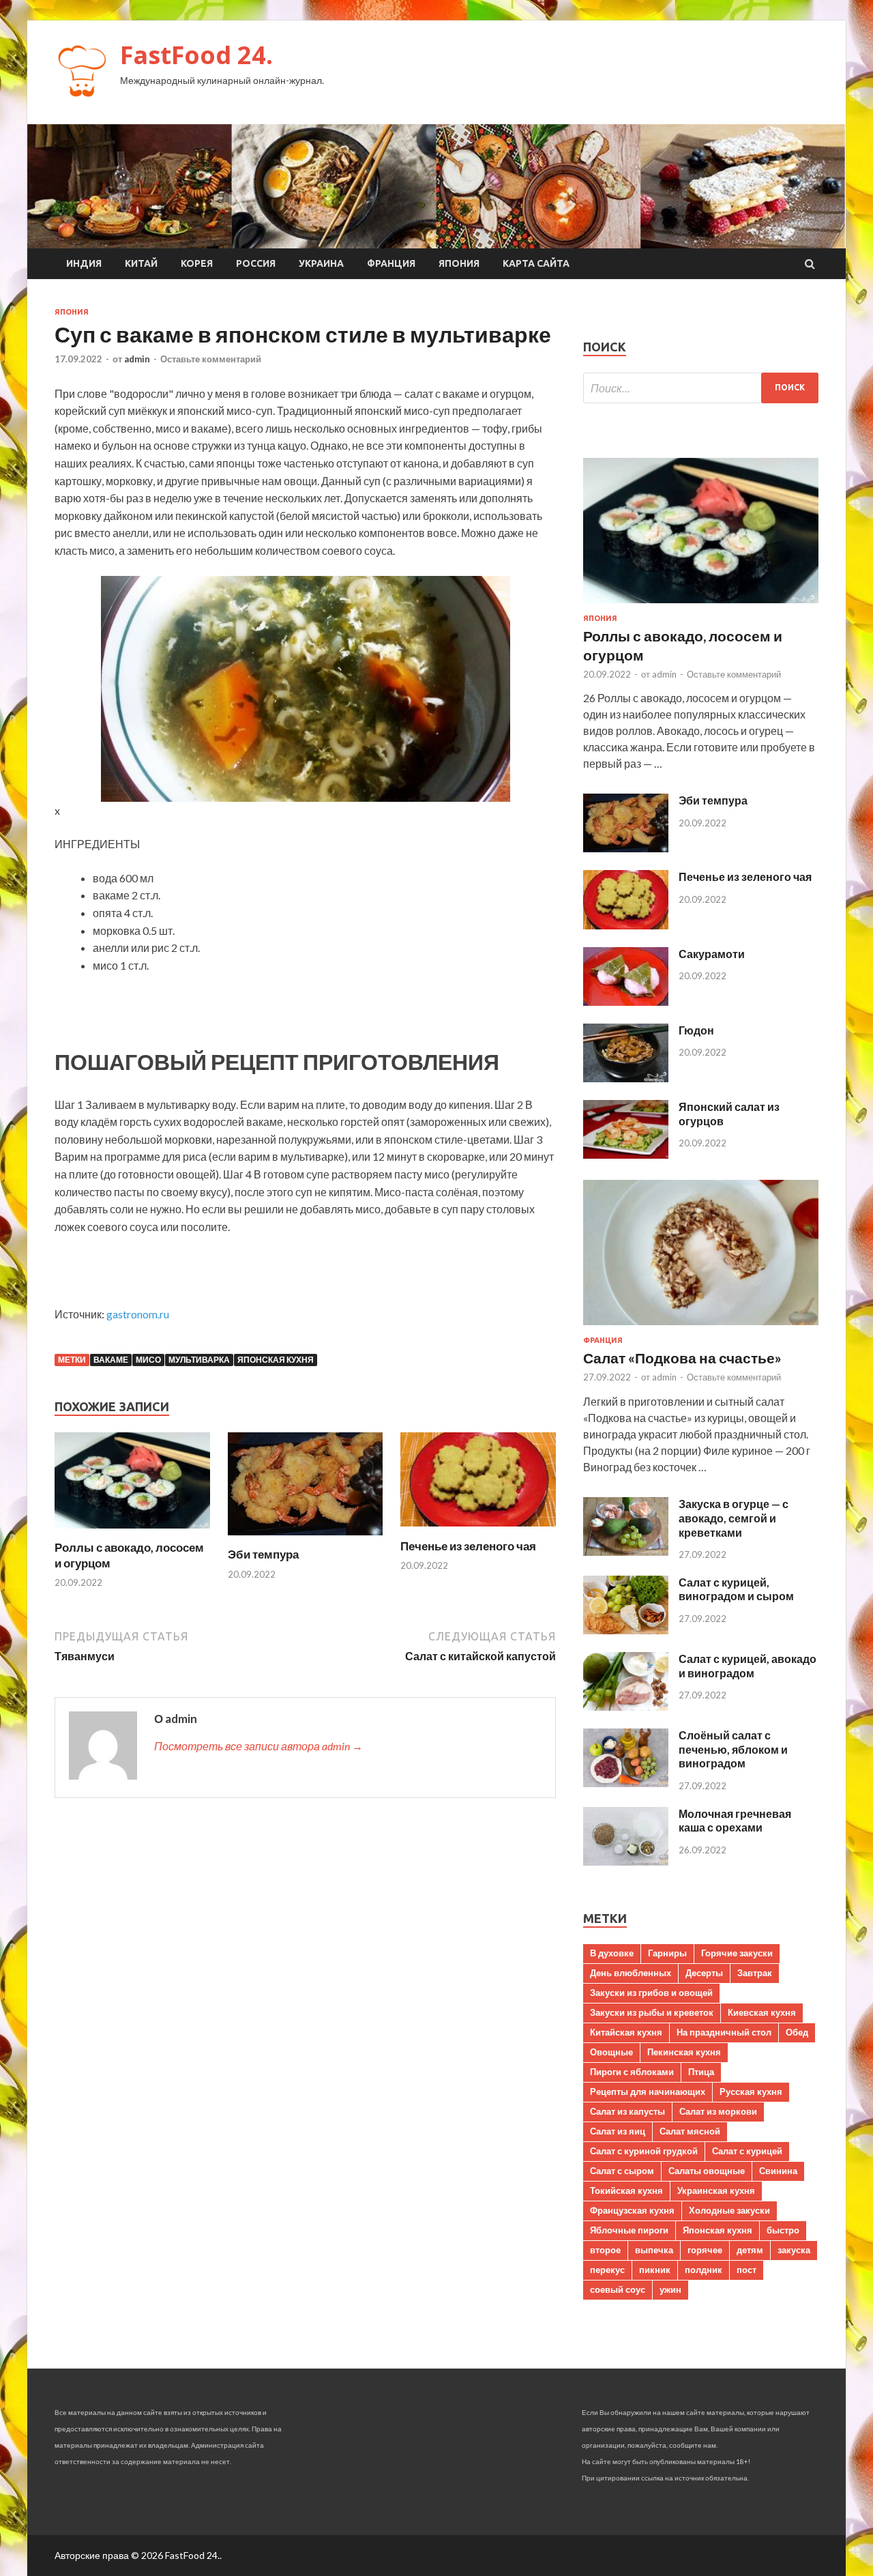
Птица (701, 2072)
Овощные (611, 2052)
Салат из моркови (718, 2111)
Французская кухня (632, 2210)
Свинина (778, 2171)
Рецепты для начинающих (648, 2092)
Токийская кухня (626, 2190)
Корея (197, 263)
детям (750, 2250)
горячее (705, 2250)
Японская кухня (276, 1360)
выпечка (654, 2250)
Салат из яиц (618, 2131)
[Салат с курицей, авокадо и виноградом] (626, 1706)
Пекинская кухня (684, 2052)
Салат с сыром (622, 2171)
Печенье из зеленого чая (468, 1546)
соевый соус (618, 2289)
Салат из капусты (627, 2111)
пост (746, 2270)
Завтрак (755, 1973)
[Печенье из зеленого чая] (478, 1530)
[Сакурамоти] (626, 1001)
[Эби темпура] (306, 1538)
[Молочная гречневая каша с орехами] (626, 1861)
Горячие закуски (737, 1953)
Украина (321, 263)
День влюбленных (631, 1973)
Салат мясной (690, 2131)
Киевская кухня (762, 2012)
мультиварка (199, 1360)
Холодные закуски (729, 2210)
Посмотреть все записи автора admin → (258, 1746)
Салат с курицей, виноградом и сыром (736, 1589)
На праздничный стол (724, 2032)
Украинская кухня (716, 2190)
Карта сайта (536, 263)
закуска (794, 2250)
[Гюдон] (626, 1078)
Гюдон (696, 1030)
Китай (141, 263)
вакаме (111, 1360)
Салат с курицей (747, 2151)
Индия (84, 263)
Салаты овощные (707, 2171)
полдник (704, 2270)
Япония (459, 263)
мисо (148, 1360)
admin (137, 359)
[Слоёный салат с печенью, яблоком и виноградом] (626, 1783)
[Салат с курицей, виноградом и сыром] (626, 1630)
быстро (783, 2230)
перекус (607, 2270)
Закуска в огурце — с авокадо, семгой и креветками (734, 1518)
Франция (391, 263)
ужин (670, 2289)
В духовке (612, 1953)
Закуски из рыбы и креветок (652, 2012)
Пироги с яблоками (632, 2072)
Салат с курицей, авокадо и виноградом (748, 1666)
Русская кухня (751, 2092)
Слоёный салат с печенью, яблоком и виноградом (733, 1749)
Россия (256, 263)
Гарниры (667, 1953)
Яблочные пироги (629, 2230)
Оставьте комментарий (211, 359)
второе (605, 2250)
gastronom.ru (138, 1314)
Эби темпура (263, 1554)
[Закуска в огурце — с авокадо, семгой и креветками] (626, 1551)
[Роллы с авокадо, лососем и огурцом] (132, 1532)
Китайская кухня (626, 2032)
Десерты (704, 1973)
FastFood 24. (196, 55)
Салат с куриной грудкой (644, 2151)
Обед (797, 2032)
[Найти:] (701, 388)
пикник (655, 2270)
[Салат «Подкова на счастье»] (701, 1328)
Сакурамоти (712, 954)
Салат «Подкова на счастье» (682, 1358)
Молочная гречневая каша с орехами (735, 1821)
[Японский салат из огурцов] (626, 1154)
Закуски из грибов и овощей (651, 1993)
